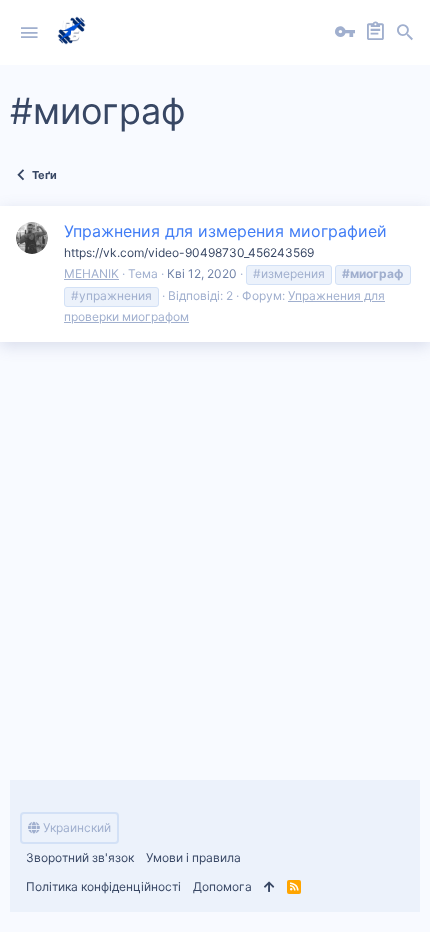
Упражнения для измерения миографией (225, 231)
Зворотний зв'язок (80, 857)
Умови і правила (193, 857)
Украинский (75, 827)
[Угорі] (269, 887)
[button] (29, 33)
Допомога (222, 886)
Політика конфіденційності (103, 886)
